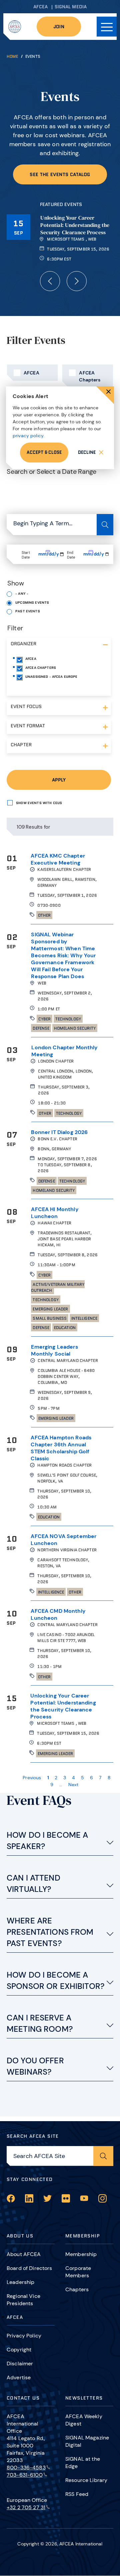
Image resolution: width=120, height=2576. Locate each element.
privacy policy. (28, 436)
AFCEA (41, 7)
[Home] (15, 27)
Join (59, 27)
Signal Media (71, 7)
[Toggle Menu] (107, 27)
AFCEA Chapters (90, 376)
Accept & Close (44, 452)
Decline (87, 452)
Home (12, 56)
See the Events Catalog (60, 174)
